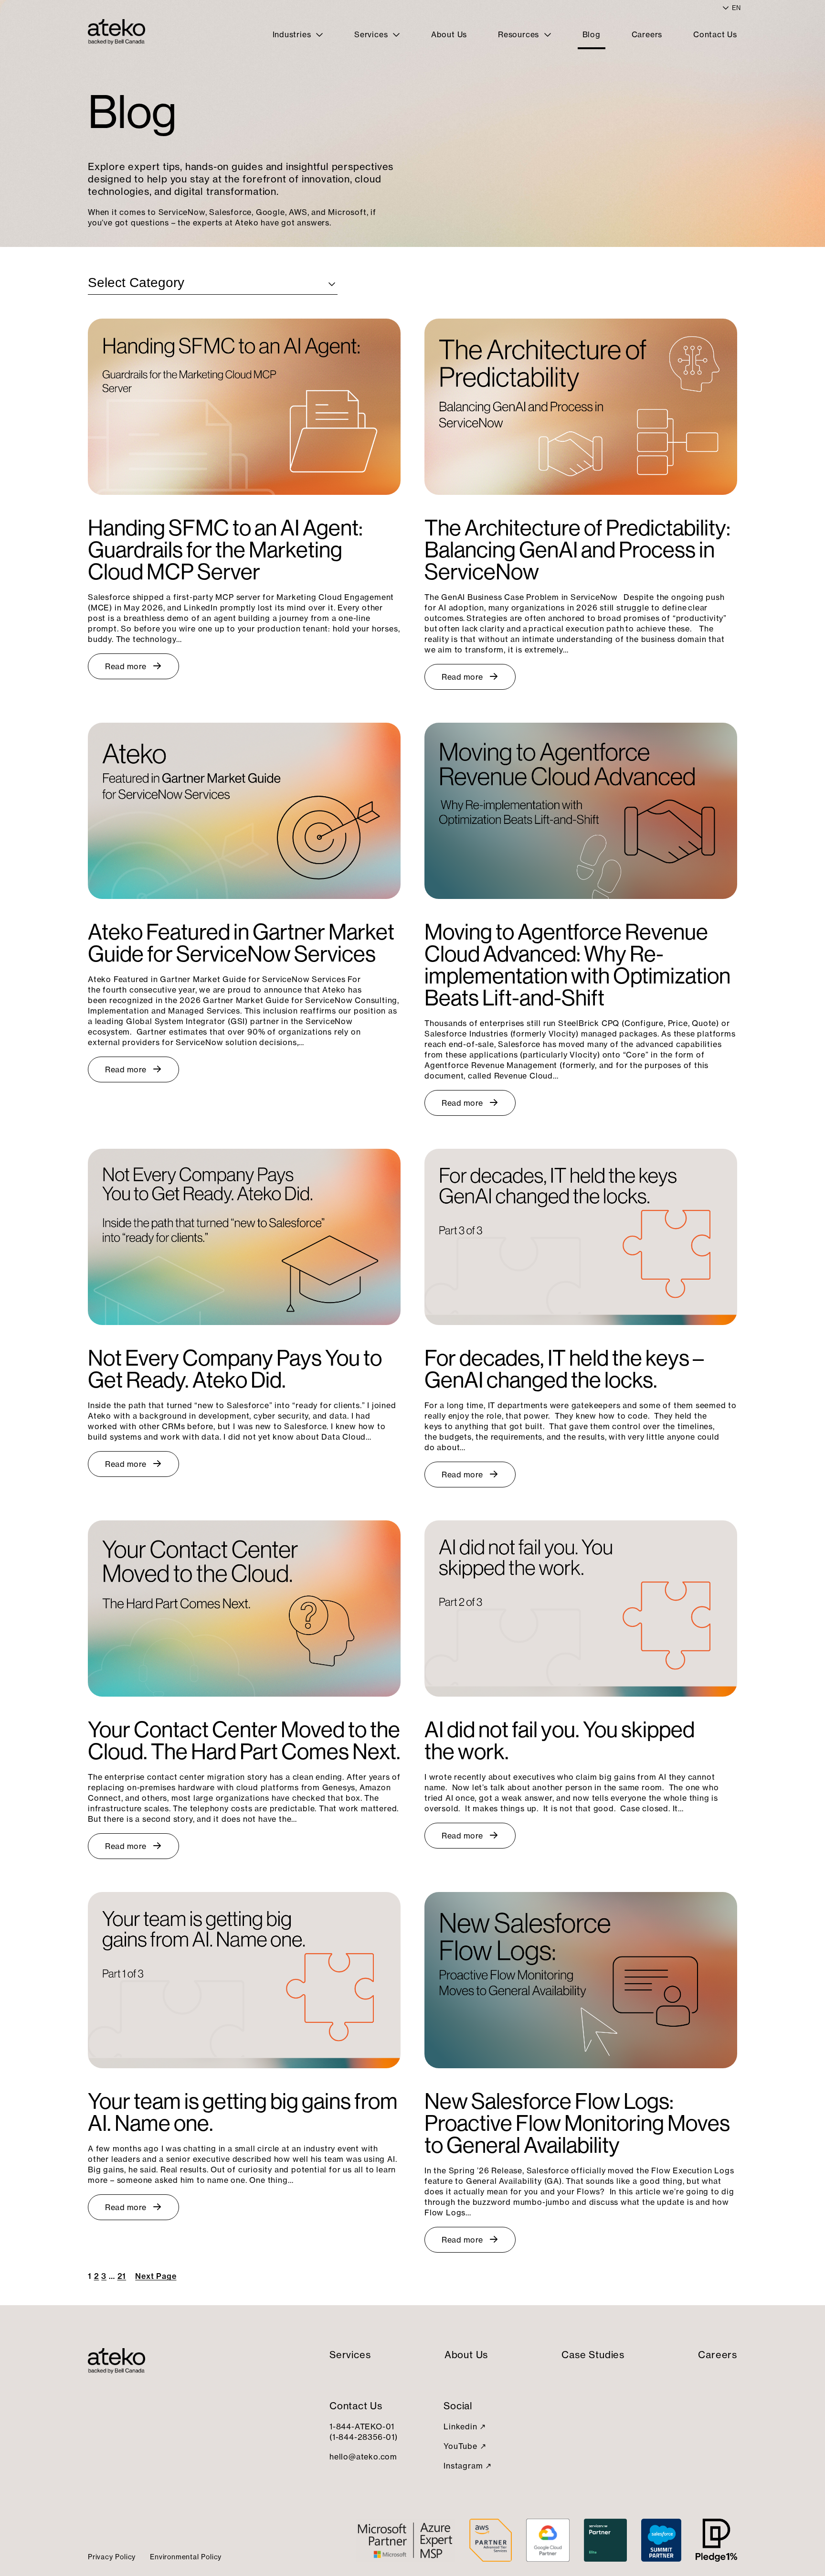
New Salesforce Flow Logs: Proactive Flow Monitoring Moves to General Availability (577, 2123)
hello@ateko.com (363, 2457)
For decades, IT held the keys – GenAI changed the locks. (564, 1369)
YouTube (460, 2446)
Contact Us (356, 2406)
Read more (126, 666)
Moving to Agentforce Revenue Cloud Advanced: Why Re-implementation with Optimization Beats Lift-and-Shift (577, 965)
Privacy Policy (112, 2557)
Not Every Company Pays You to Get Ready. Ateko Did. (235, 1369)
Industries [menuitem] (293, 34)
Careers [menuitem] (647, 34)
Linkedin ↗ (465, 2426)
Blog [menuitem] (592, 34)
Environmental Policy (186, 2557)
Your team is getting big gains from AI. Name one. (243, 2112)
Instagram (463, 2466)
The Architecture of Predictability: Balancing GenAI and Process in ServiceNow (577, 550)
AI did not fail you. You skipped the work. (560, 1741)
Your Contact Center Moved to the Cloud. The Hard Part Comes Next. (244, 1741)
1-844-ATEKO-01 (362, 2426)
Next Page (156, 2276)
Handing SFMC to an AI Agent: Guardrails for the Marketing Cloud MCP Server (225, 550)
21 (122, 2276)
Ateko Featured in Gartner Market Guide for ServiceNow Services (241, 943)
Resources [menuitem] (520, 34)
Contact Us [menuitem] (715, 34)
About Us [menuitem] (449, 34)
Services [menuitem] (372, 34)
